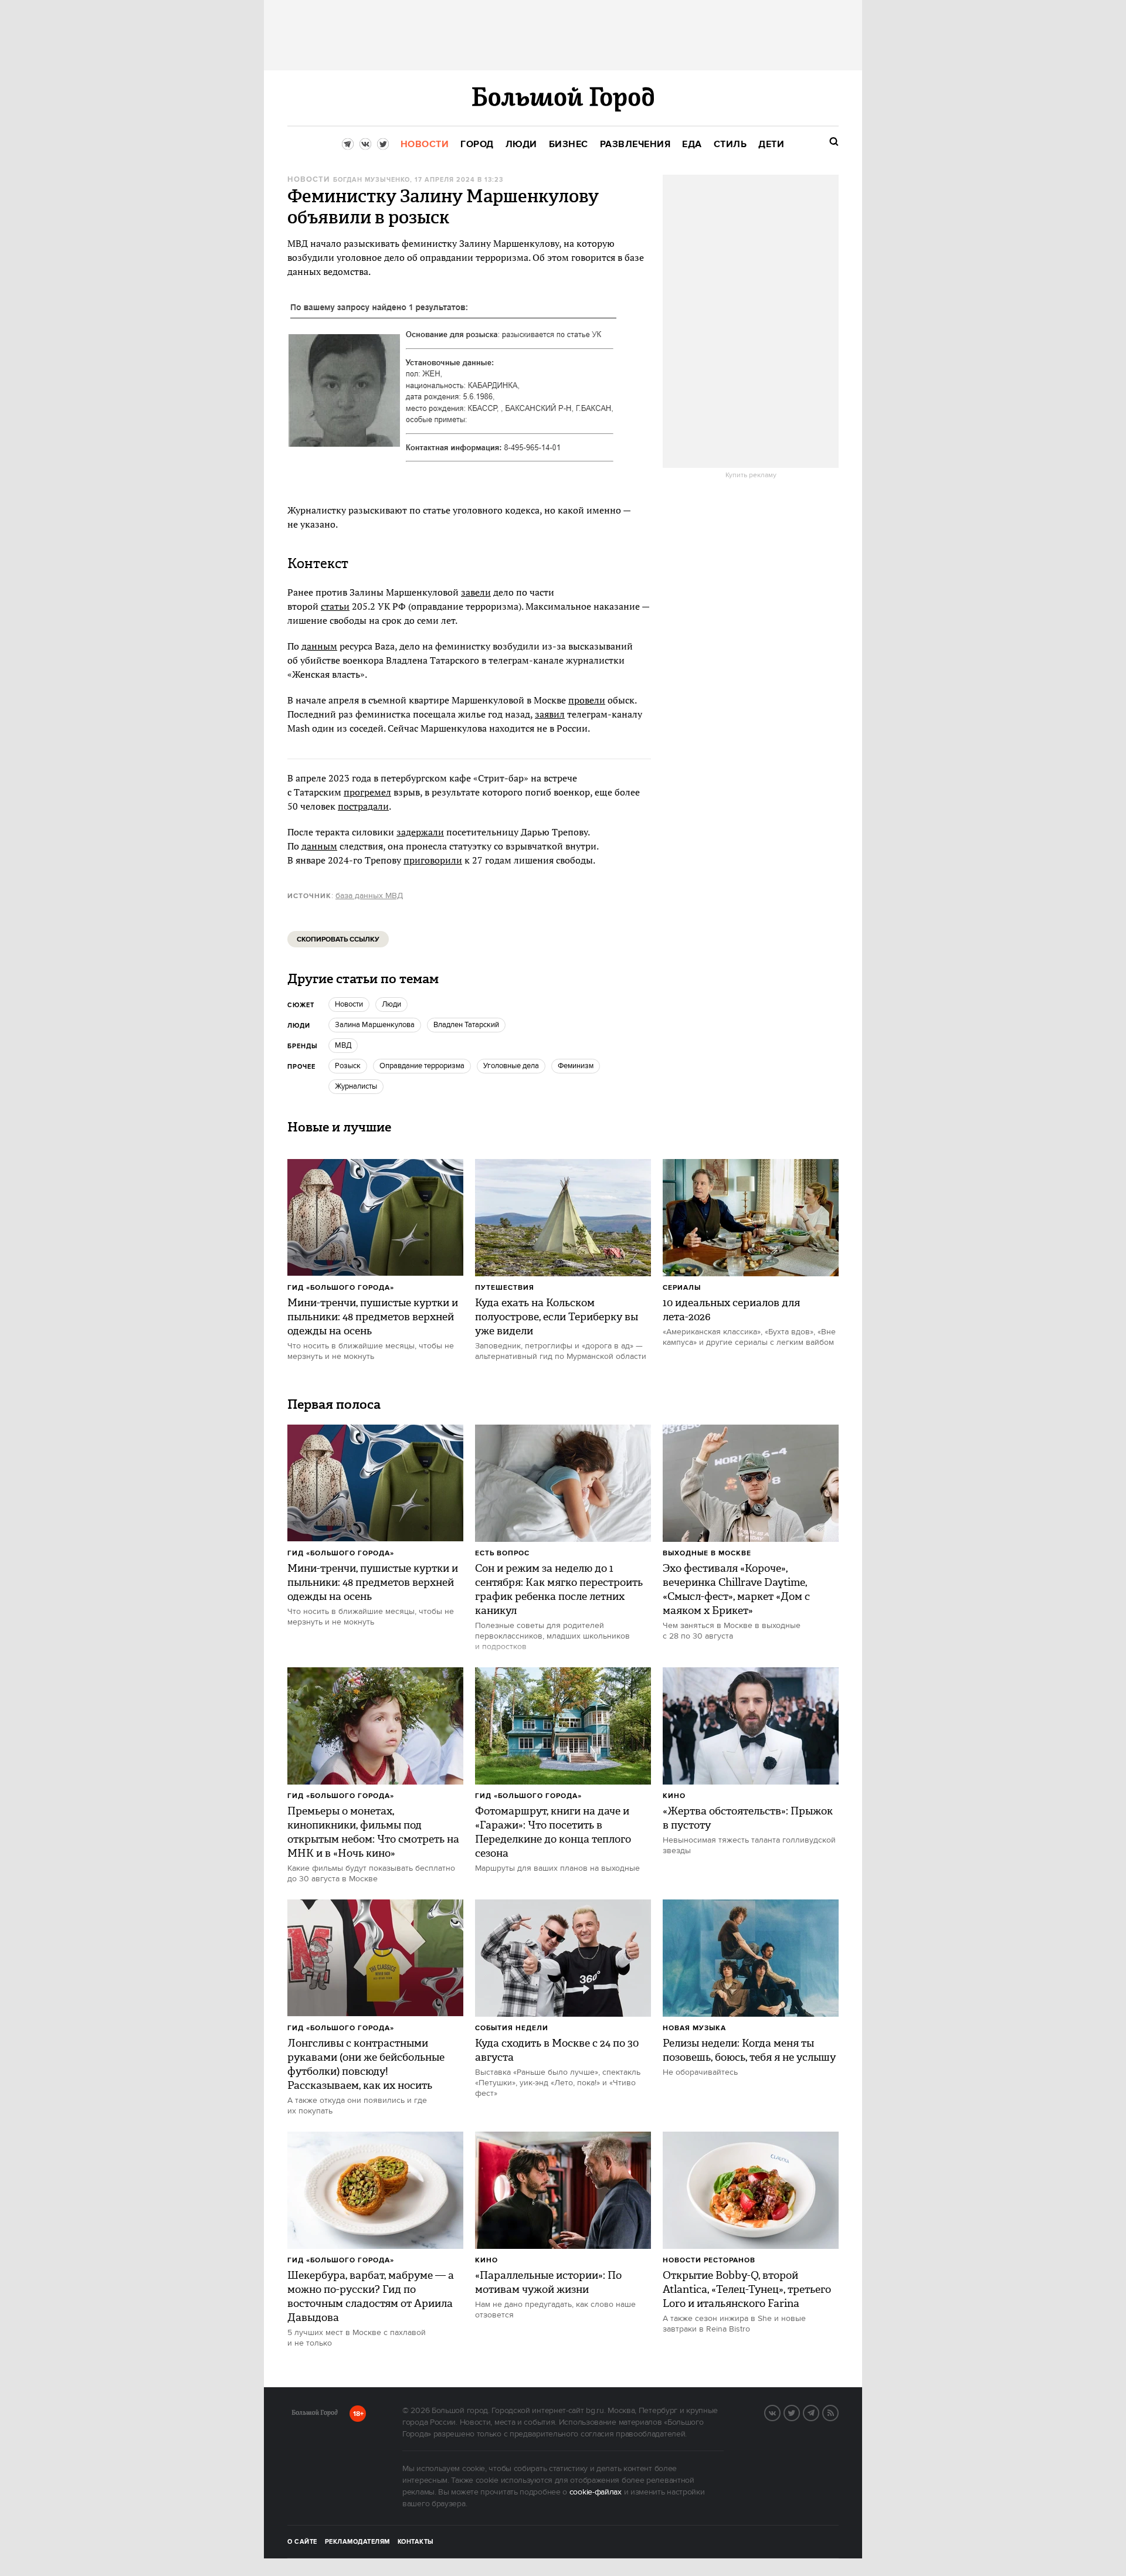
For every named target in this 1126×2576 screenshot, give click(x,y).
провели (587, 700)
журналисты (356, 1086)
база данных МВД (369, 896)
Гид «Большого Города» (341, 1288)
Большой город (315, 2415)
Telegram (819, 2412)
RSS (838, 2412)
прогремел (367, 792)
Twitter (799, 2412)
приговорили (433, 860)
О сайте (302, 2542)
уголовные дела (511, 1066)
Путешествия (505, 1288)
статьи (335, 606)
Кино (674, 1796)
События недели (512, 2028)
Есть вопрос (502, 1553)
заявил (550, 714)
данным (319, 646)
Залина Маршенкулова (375, 1025)
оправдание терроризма (422, 1066)
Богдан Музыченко (372, 180)
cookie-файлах (596, 2492)
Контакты (416, 2542)
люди (391, 1004)
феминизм (576, 1066)
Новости (308, 180)
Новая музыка (694, 2028)
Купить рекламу (751, 475)
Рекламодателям (357, 2542)
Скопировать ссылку (338, 939)
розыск (348, 1066)
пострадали (363, 806)
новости (349, 1004)
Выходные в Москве (707, 1553)
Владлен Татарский (466, 1025)
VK (780, 2412)
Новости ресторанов (709, 2260)
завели (476, 592)
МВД (343, 1045)
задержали (420, 832)
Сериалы (682, 1288)
